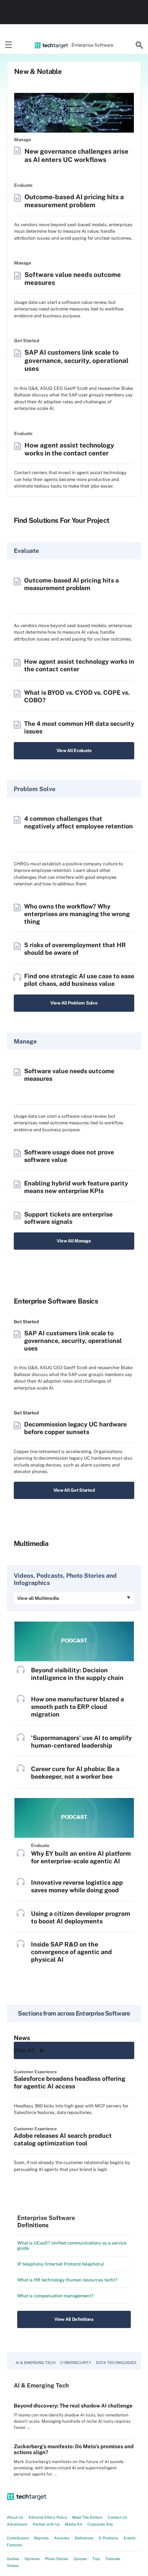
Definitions (84, 2538)
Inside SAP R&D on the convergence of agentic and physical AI (71, 1952)
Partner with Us (46, 2524)
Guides (13, 2559)
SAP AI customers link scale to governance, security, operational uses (76, 360)
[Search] (139, 45)
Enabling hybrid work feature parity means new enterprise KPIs (76, 1187)
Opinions (32, 2559)
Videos (13, 2566)
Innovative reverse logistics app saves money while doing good (77, 1886)
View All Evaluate (74, 751)
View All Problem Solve (74, 1003)
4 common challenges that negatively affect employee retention (78, 822)
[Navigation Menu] (9, 45)
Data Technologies (116, 2363)
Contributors (18, 2538)
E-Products (109, 2538)
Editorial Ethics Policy (48, 2517)
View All (24, 2050)
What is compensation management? (55, 2296)
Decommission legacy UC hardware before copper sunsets (75, 1428)
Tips (96, 2559)
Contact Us (118, 2517)
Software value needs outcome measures (73, 278)
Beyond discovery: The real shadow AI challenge (73, 2406)
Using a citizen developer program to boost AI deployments (81, 1917)
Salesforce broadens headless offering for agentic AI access (70, 2082)
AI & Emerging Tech (35, 2363)
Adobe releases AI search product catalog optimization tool (63, 2139)
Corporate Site (100, 2524)
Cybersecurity (76, 2363)
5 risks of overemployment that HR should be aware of (75, 949)
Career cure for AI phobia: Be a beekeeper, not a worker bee (75, 1773)
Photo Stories (57, 2559)
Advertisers (17, 2524)
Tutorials (113, 2559)
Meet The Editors (87, 2517)
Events (130, 2538)
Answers (62, 2538)
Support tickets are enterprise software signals (68, 1218)
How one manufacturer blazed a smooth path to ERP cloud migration (77, 1707)
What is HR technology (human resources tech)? (67, 2280)
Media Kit (74, 2524)
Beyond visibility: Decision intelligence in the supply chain (77, 1674)
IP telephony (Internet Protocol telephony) (61, 2264)
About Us (15, 2517)
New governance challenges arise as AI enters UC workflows (76, 155)
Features (15, 2545)
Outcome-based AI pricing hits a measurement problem (74, 201)
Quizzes (80, 2559)
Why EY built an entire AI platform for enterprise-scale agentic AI (81, 1857)
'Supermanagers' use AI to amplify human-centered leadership (81, 1742)
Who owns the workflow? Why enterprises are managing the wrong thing (77, 914)
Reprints (41, 2538)
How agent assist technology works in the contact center (69, 449)
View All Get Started (74, 1490)
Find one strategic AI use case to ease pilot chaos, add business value (79, 980)
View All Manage (74, 1241)
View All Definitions (74, 2319)
